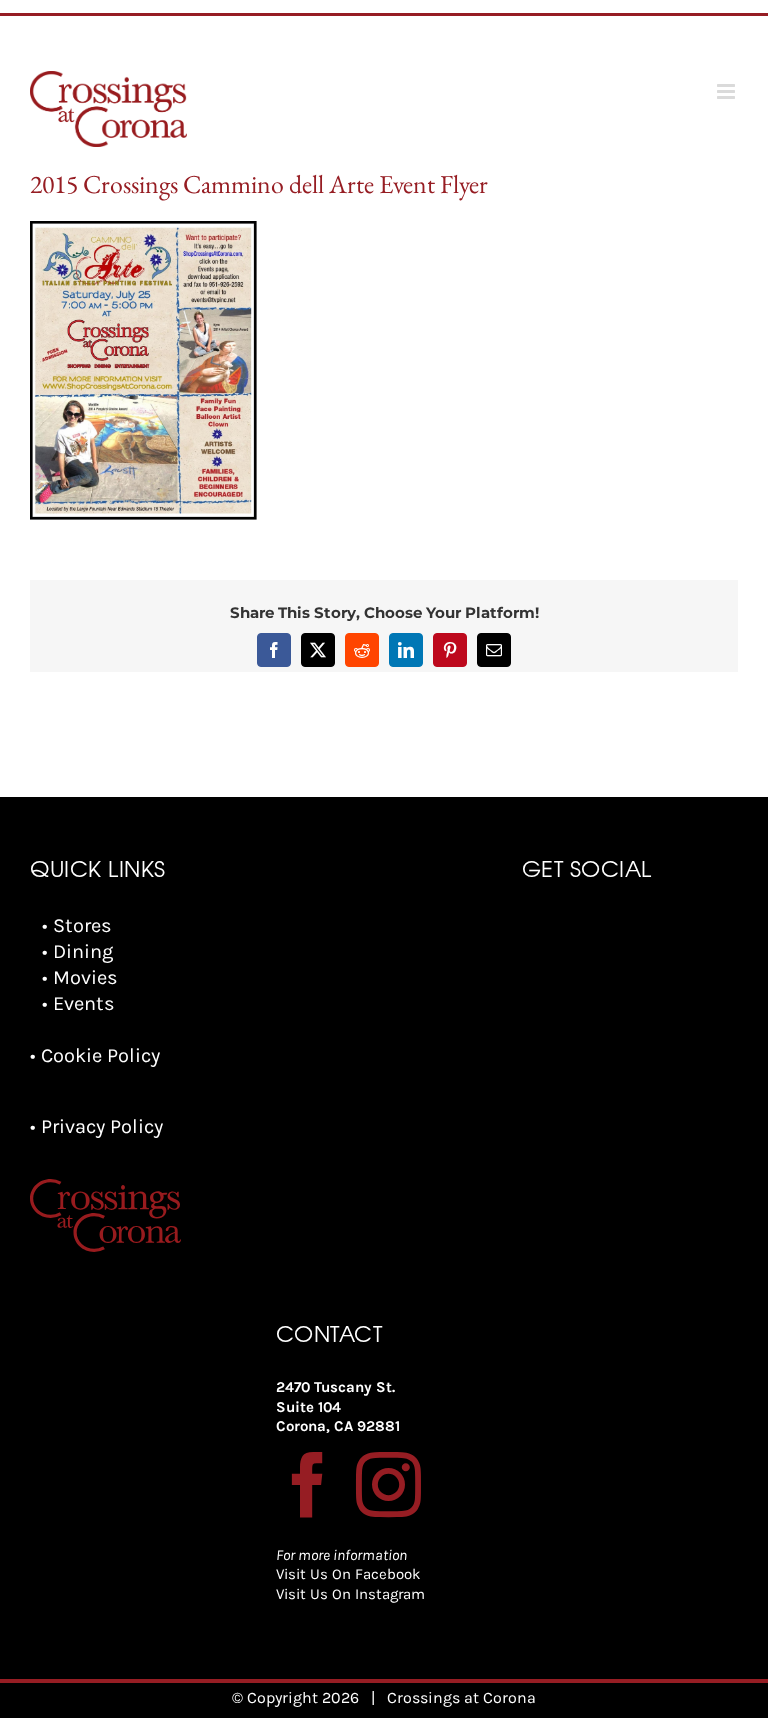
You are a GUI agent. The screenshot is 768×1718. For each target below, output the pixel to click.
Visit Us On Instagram (350, 1594)
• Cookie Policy (95, 1055)
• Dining (77, 951)
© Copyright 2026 (295, 1697)
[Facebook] (308, 1484)
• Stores (77, 925)
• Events (78, 1003)
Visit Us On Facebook (348, 1574)
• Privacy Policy (96, 1126)
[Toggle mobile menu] (727, 91)
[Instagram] (388, 1484)
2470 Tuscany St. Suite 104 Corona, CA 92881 (338, 1406)
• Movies (80, 977)
